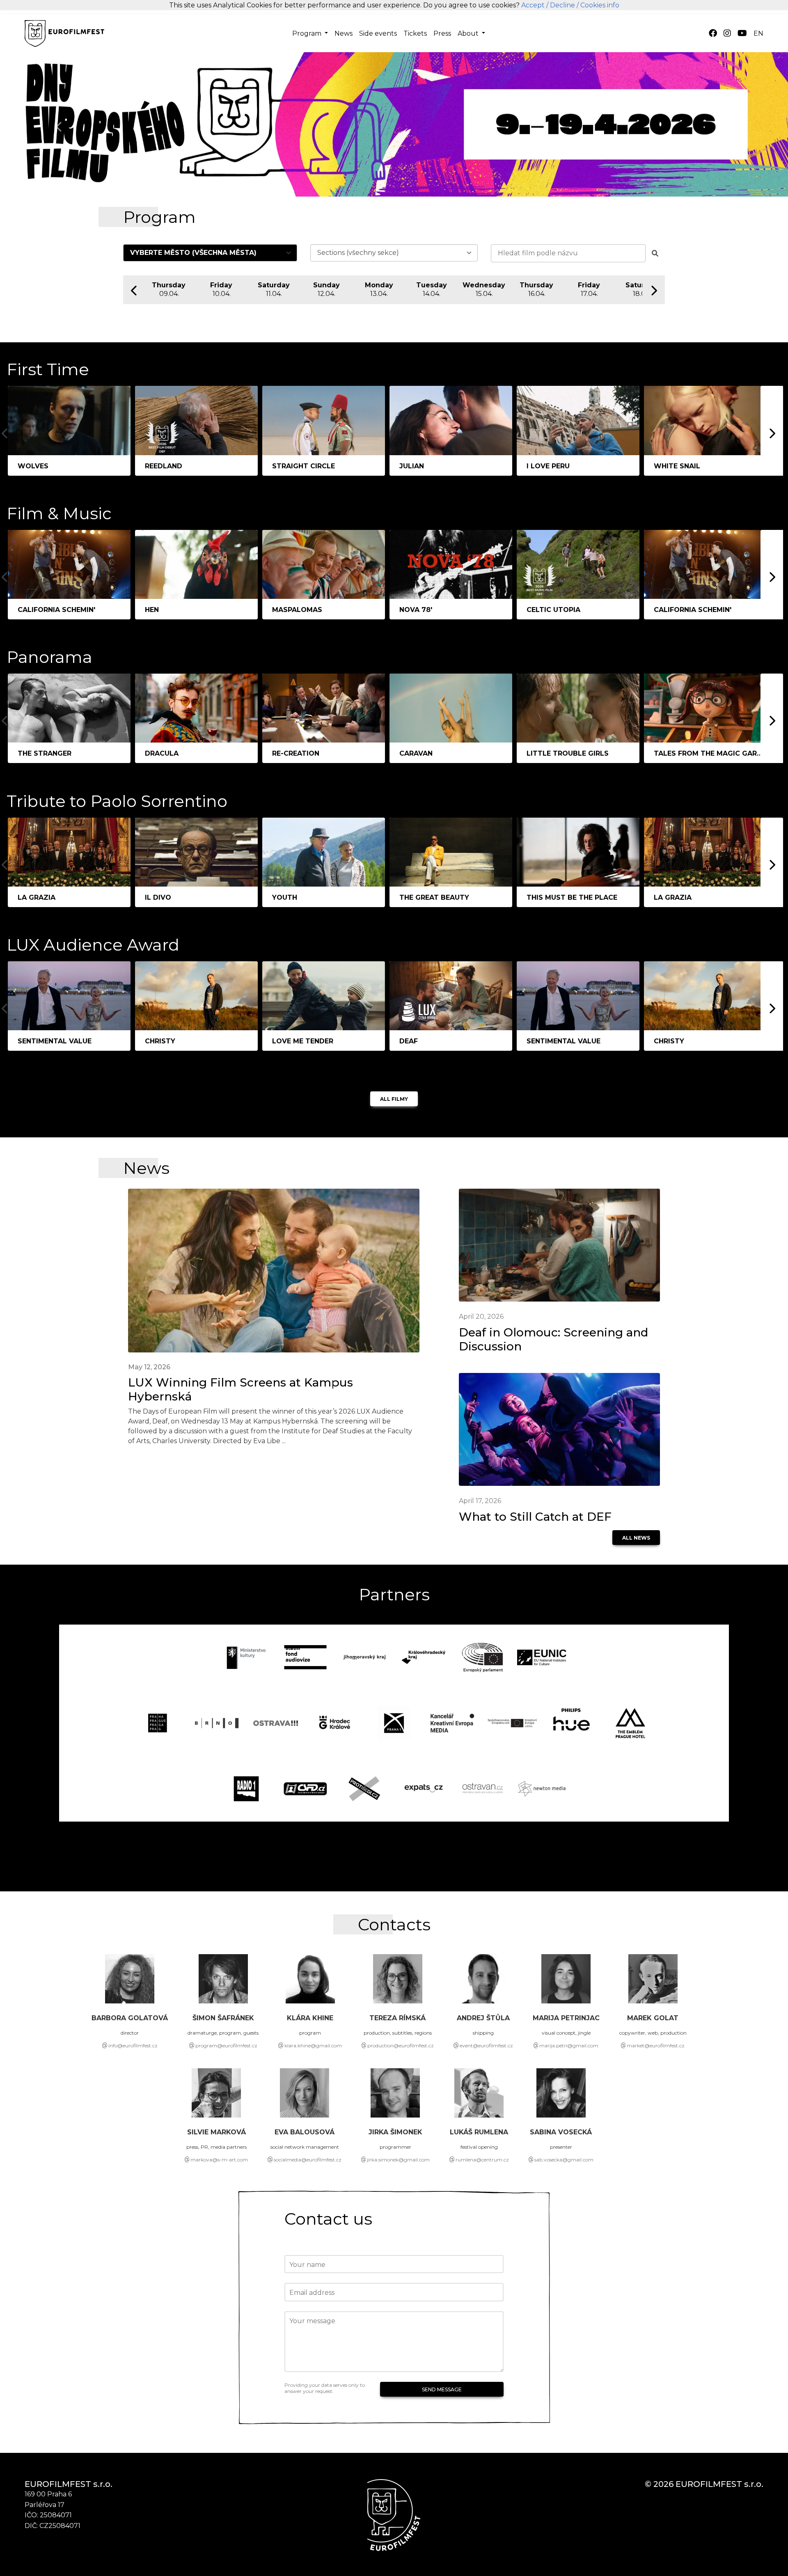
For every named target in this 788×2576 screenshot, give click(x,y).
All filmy (394, 1099)
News (344, 33)
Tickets (415, 33)
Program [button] (308, 33)
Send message (442, 2389)
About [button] (469, 33)
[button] (758, 34)
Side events (378, 33)
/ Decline (561, 5)
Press (442, 33)
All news (636, 1538)
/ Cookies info (598, 5)
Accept (533, 5)
